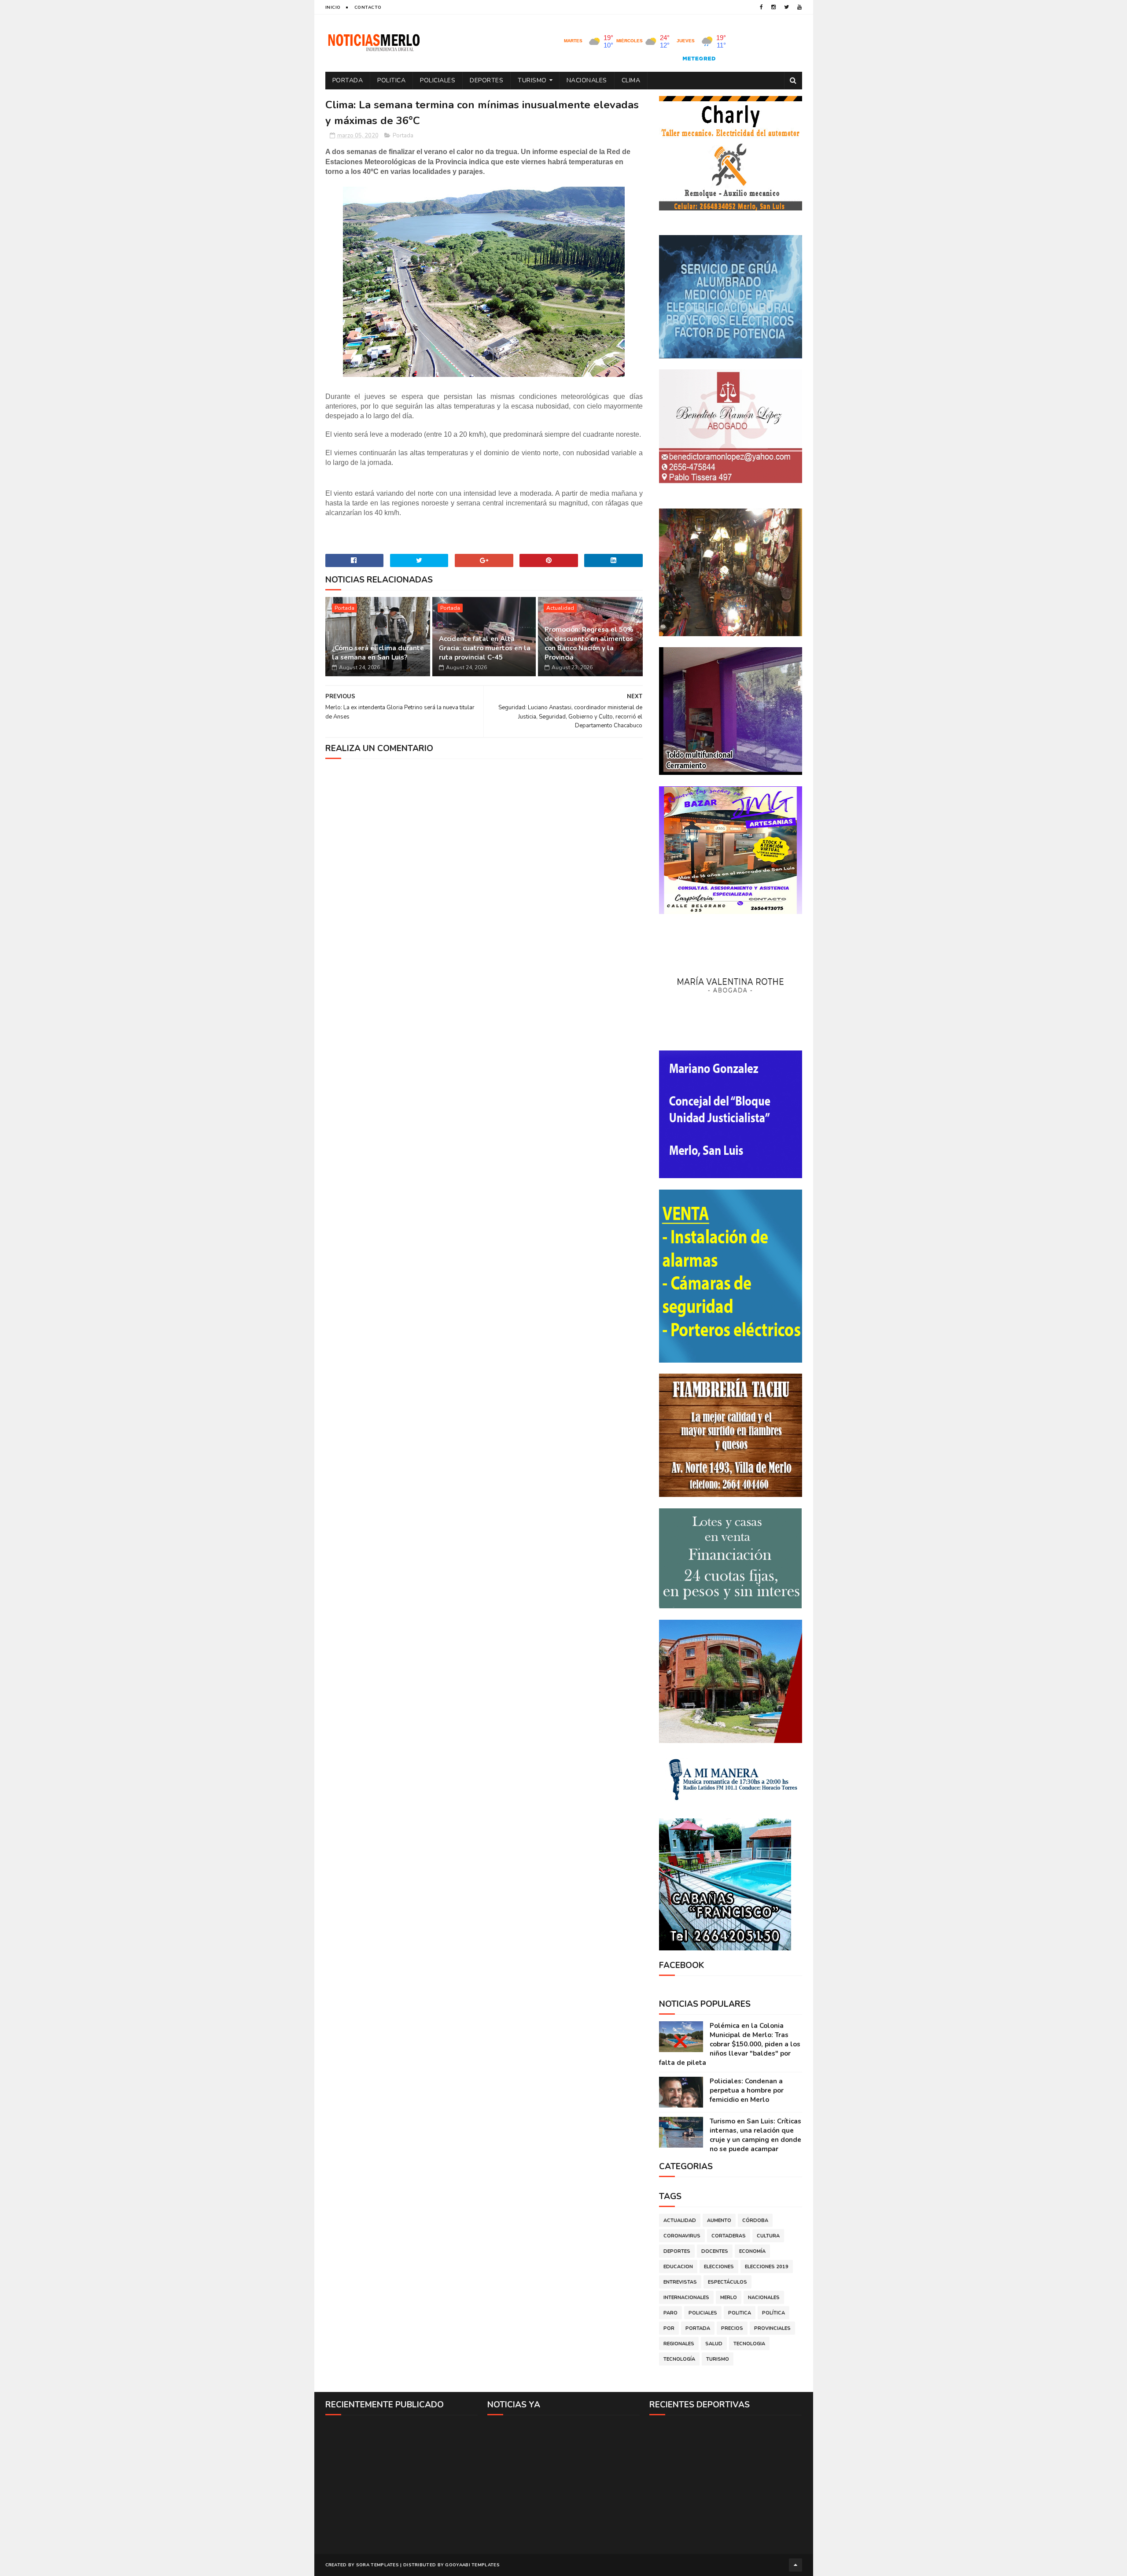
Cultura (768, 2236)
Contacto (368, 7)
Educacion (678, 2267)
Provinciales (772, 2328)
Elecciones (719, 2267)
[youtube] (799, 7)
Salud (714, 2344)
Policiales (438, 80)
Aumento (719, 2220)
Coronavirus (682, 2236)
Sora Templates (378, 2565)
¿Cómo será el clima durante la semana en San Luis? (378, 653)
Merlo (729, 2298)
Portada (348, 80)
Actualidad (560, 608)
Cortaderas (729, 2236)
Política (773, 2313)
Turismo (532, 80)
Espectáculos (727, 2282)
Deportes (486, 80)
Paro (670, 2313)
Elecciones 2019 (767, 2267)
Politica (391, 80)
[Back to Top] (796, 2565)
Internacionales (686, 2298)
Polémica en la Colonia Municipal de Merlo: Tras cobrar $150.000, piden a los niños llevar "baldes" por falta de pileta (730, 2044)
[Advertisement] (402, 2484)
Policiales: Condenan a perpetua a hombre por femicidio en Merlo (747, 2090)
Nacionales (587, 80)
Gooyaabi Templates (472, 2565)
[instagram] (773, 7)
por (669, 2328)
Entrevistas (680, 2282)
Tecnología (679, 2359)
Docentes (715, 2251)
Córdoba (755, 2220)
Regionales (679, 2344)
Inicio (333, 7)
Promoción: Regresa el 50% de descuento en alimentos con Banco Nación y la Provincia (589, 643)
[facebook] (761, 7)
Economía (752, 2251)
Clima (631, 80)
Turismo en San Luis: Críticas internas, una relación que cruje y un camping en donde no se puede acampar (755, 2135)
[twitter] (786, 7)
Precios (732, 2328)
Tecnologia (749, 2344)
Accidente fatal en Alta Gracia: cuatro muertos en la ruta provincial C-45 (485, 648)
